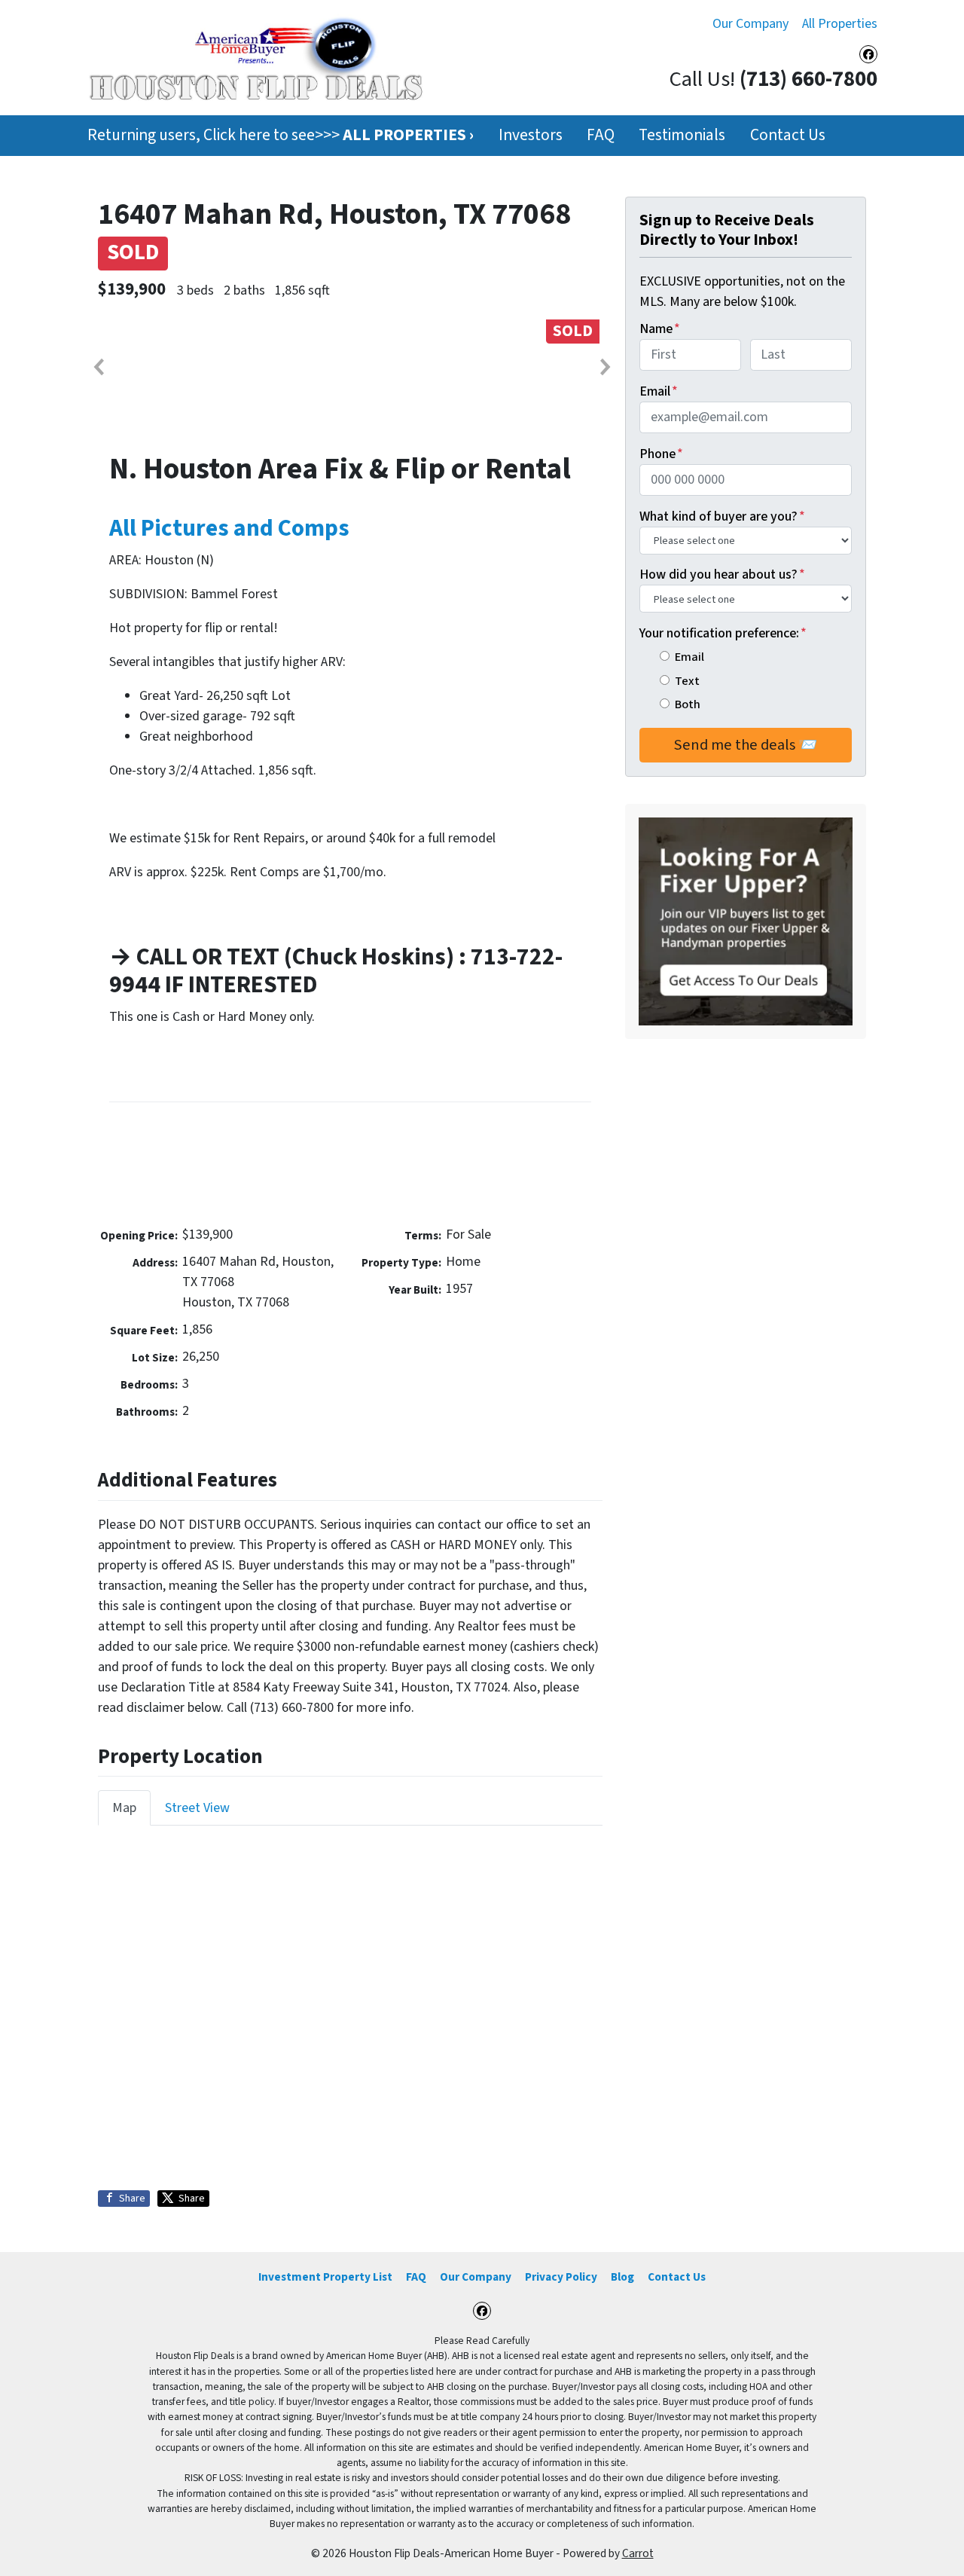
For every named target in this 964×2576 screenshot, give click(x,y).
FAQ (601, 135)
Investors (531, 135)
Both (688, 704)
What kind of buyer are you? (722, 516)
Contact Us (788, 135)
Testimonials (682, 135)
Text (687, 681)
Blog (622, 2277)
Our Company (750, 24)
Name (660, 329)
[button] (98, 367)
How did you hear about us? (722, 574)
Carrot (638, 2553)
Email (659, 391)
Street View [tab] (197, 1808)
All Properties (840, 24)
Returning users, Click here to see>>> (281, 135)
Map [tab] (124, 1808)
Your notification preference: (723, 633)
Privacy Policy (561, 2277)
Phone (661, 454)
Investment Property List (325, 2277)
